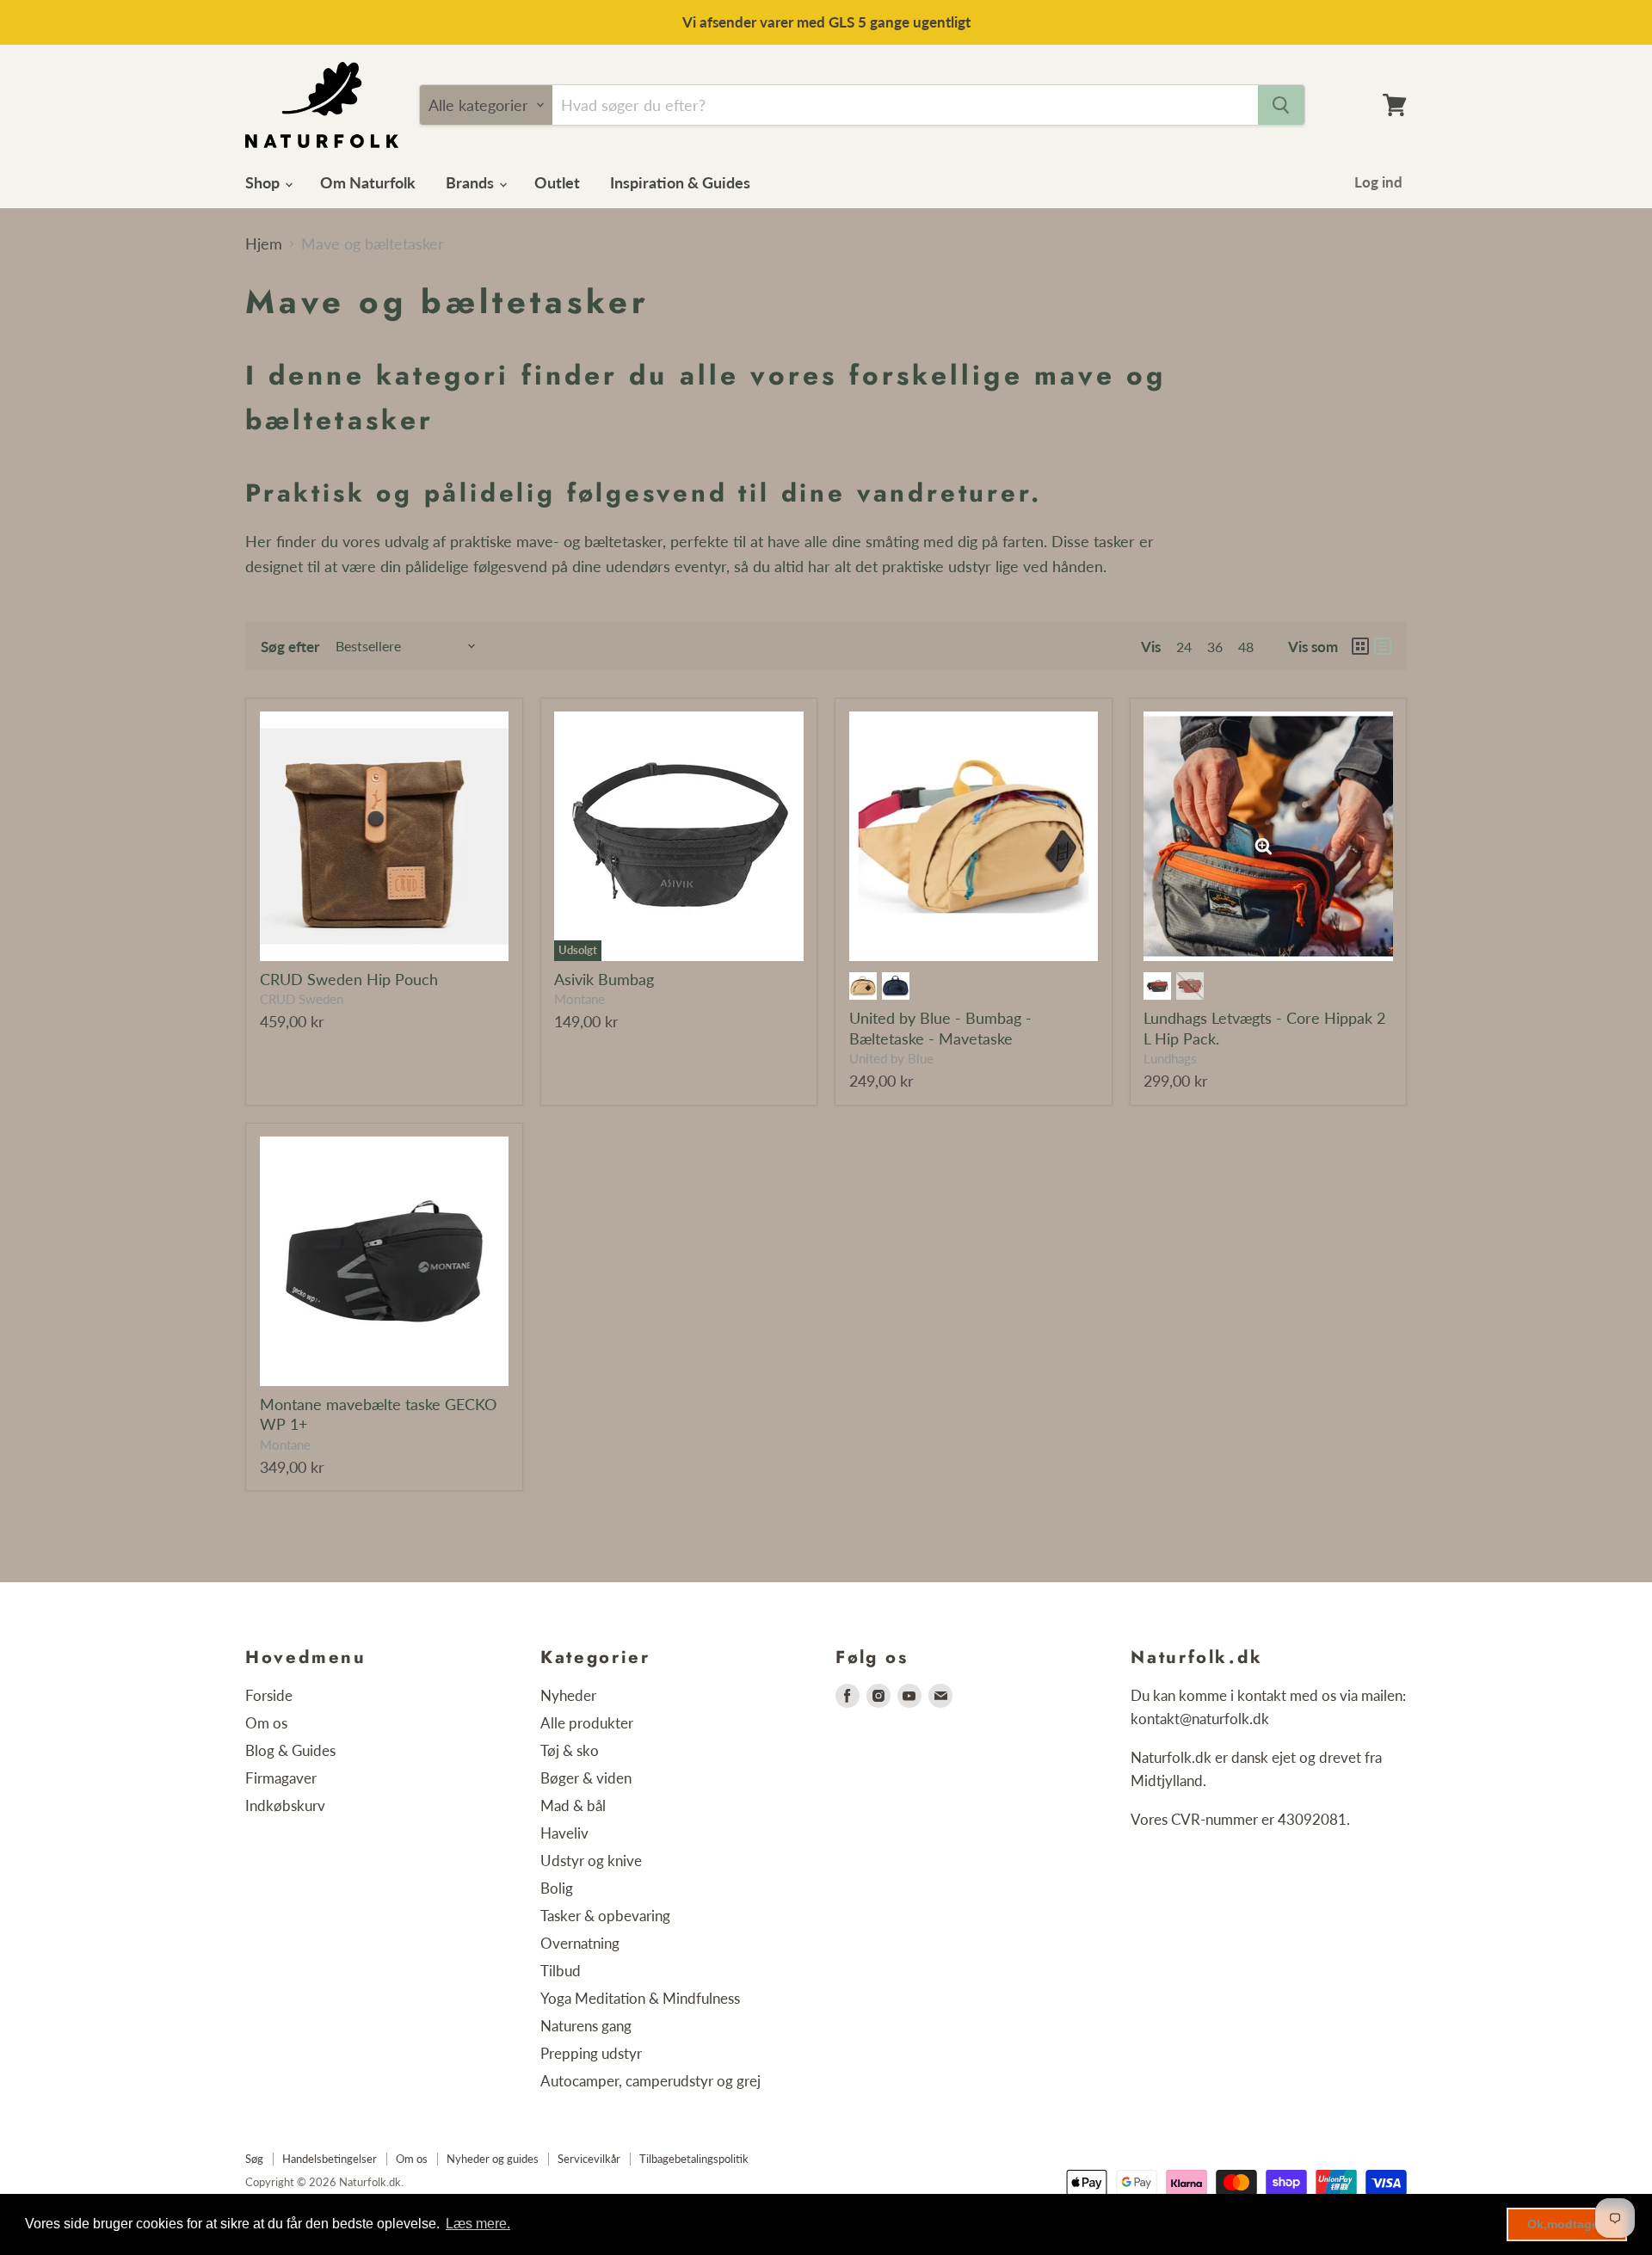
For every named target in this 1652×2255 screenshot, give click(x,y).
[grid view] (1360, 646)
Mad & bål (573, 1805)
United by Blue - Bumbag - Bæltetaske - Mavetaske (940, 1028)
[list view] (1383, 646)
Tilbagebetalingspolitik (694, 2159)
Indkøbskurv (285, 1805)
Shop (264, 182)
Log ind (1378, 182)
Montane (579, 999)
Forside (269, 1695)
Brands (472, 182)
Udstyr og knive (591, 1861)
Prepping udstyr (591, 2053)
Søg (254, 2159)
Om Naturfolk (368, 182)
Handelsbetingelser (330, 2159)
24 (1184, 647)
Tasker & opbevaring (605, 1916)
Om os (266, 1723)
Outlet (557, 182)
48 (1246, 647)
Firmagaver (281, 1778)
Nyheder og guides (493, 2159)
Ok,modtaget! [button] (1567, 2224)
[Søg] (1281, 105)
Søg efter (290, 647)
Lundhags (1170, 1059)
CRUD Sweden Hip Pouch (349, 979)
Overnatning (580, 1943)
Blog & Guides (290, 1750)
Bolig (557, 1888)
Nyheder (568, 1695)
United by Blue (891, 1059)
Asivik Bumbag (604, 979)
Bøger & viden (586, 1778)
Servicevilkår (589, 2159)
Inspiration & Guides (680, 182)
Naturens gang (586, 2026)
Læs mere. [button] (478, 2224)
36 (1215, 647)
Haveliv (564, 1833)
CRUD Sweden (302, 999)
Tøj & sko (570, 1750)
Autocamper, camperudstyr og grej (650, 2081)
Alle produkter (587, 1723)
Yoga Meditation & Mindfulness (640, 1998)
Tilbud (561, 1971)
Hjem (264, 244)
